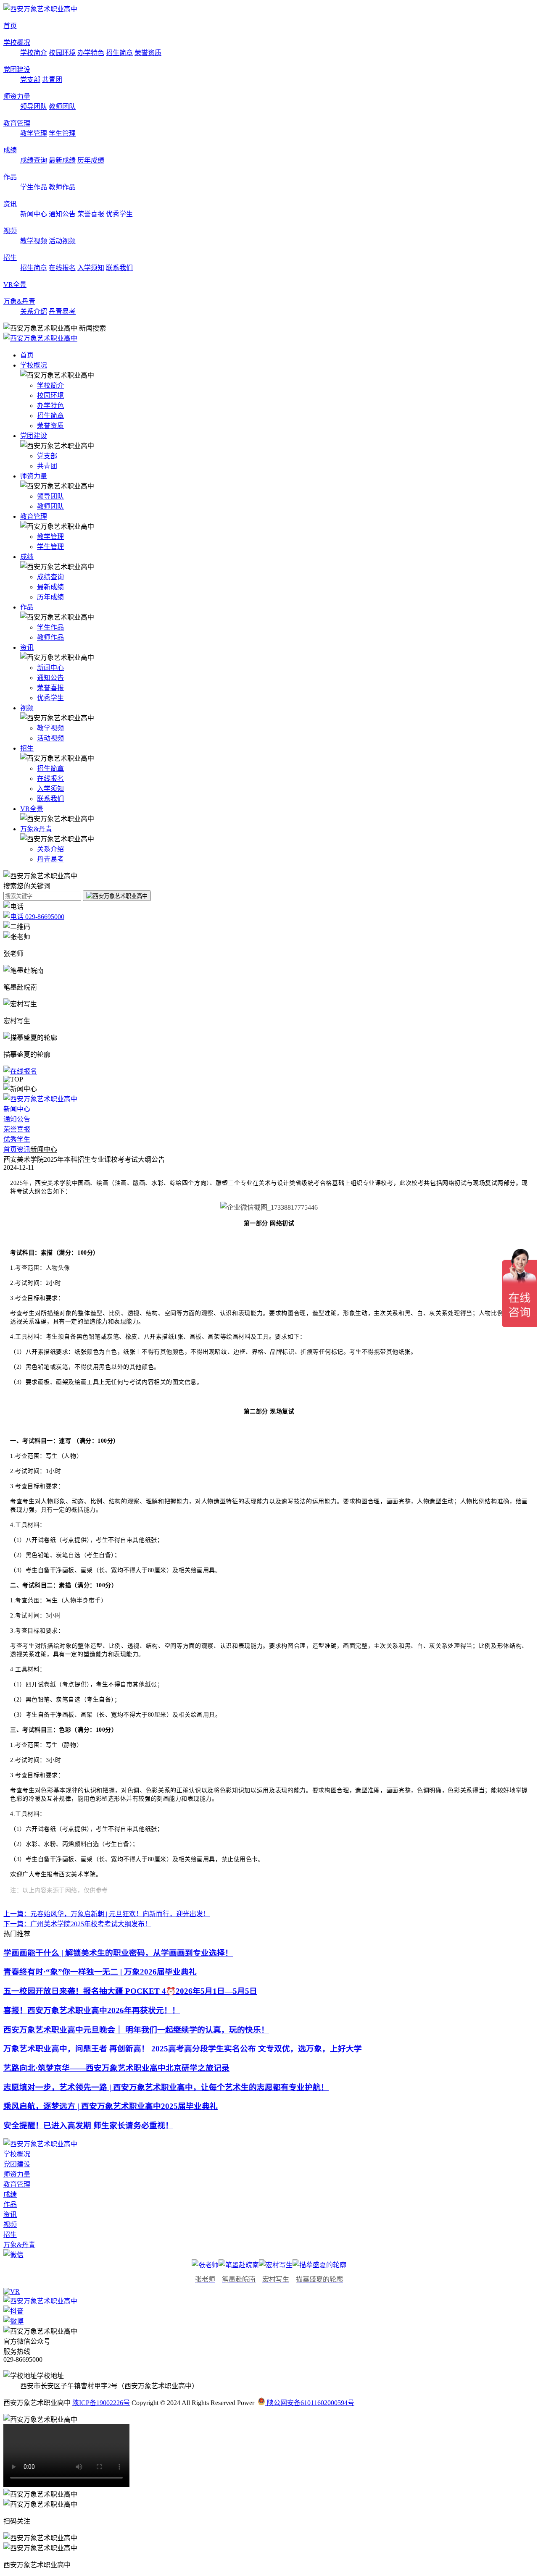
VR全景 (15, 285)
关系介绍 (34, 311)
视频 (10, 231)
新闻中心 (34, 214)
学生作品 (34, 187)
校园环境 (62, 53)
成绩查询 (34, 160)
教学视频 (34, 241)
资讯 (10, 204)
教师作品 (62, 187)
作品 (10, 177)
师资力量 (17, 96)
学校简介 (34, 53)
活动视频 (62, 241)
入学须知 (91, 268)
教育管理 (17, 123)
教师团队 (62, 106)
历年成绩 (91, 160)
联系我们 (119, 268)
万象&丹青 (19, 301)
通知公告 (62, 214)
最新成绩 (62, 160)
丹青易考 (62, 311)
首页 (10, 26)
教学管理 (34, 133)
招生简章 (119, 53)
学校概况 (17, 43)
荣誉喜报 (91, 214)
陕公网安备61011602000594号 (310, 2403)
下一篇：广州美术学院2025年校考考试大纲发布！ (77, 1924)
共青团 (52, 80)
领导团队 (34, 106)
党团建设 (17, 70)
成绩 (10, 150)
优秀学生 (119, 214)
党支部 (30, 80)
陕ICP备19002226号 (101, 2403)
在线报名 (62, 268)
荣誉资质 (148, 53)
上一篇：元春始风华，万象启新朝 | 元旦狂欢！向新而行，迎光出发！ (107, 1914)
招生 (10, 258)
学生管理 (62, 133)
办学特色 (91, 53)
